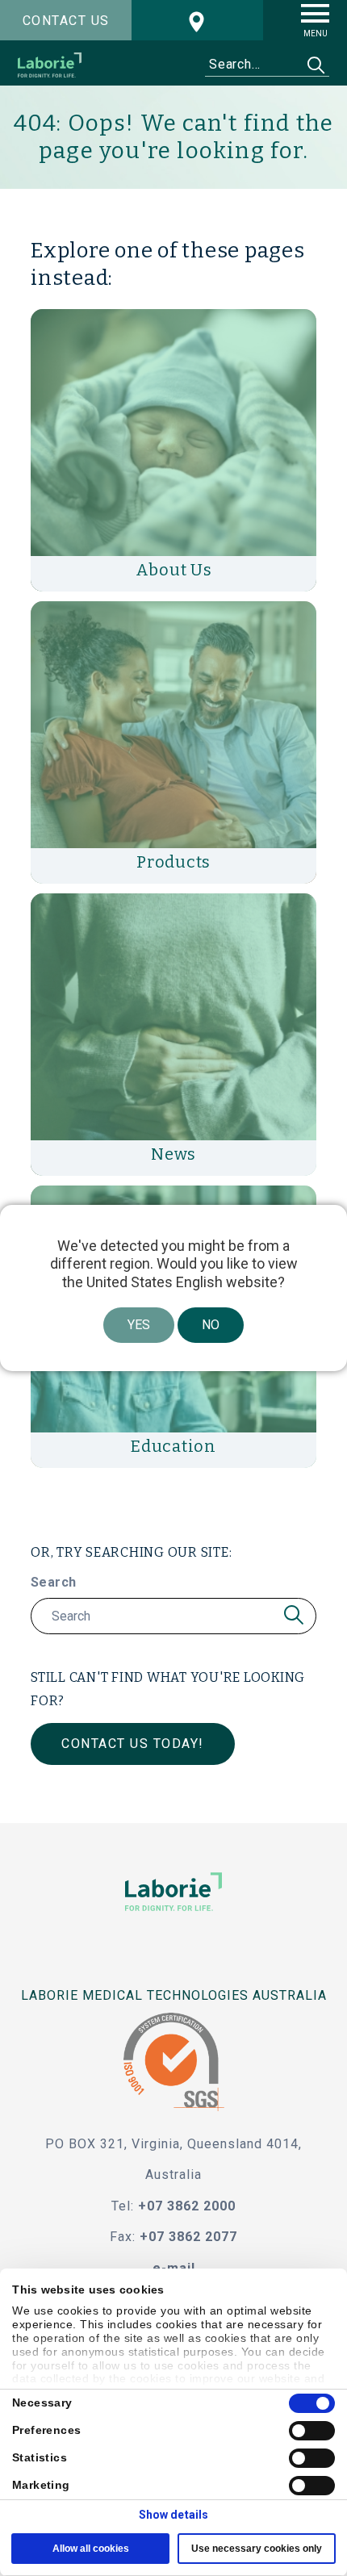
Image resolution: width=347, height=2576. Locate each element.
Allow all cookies (91, 2549)
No (211, 1325)
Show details (173, 2515)
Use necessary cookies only (257, 2549)
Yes (139, 1325)
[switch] (312, 2431)
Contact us (66, 21)
